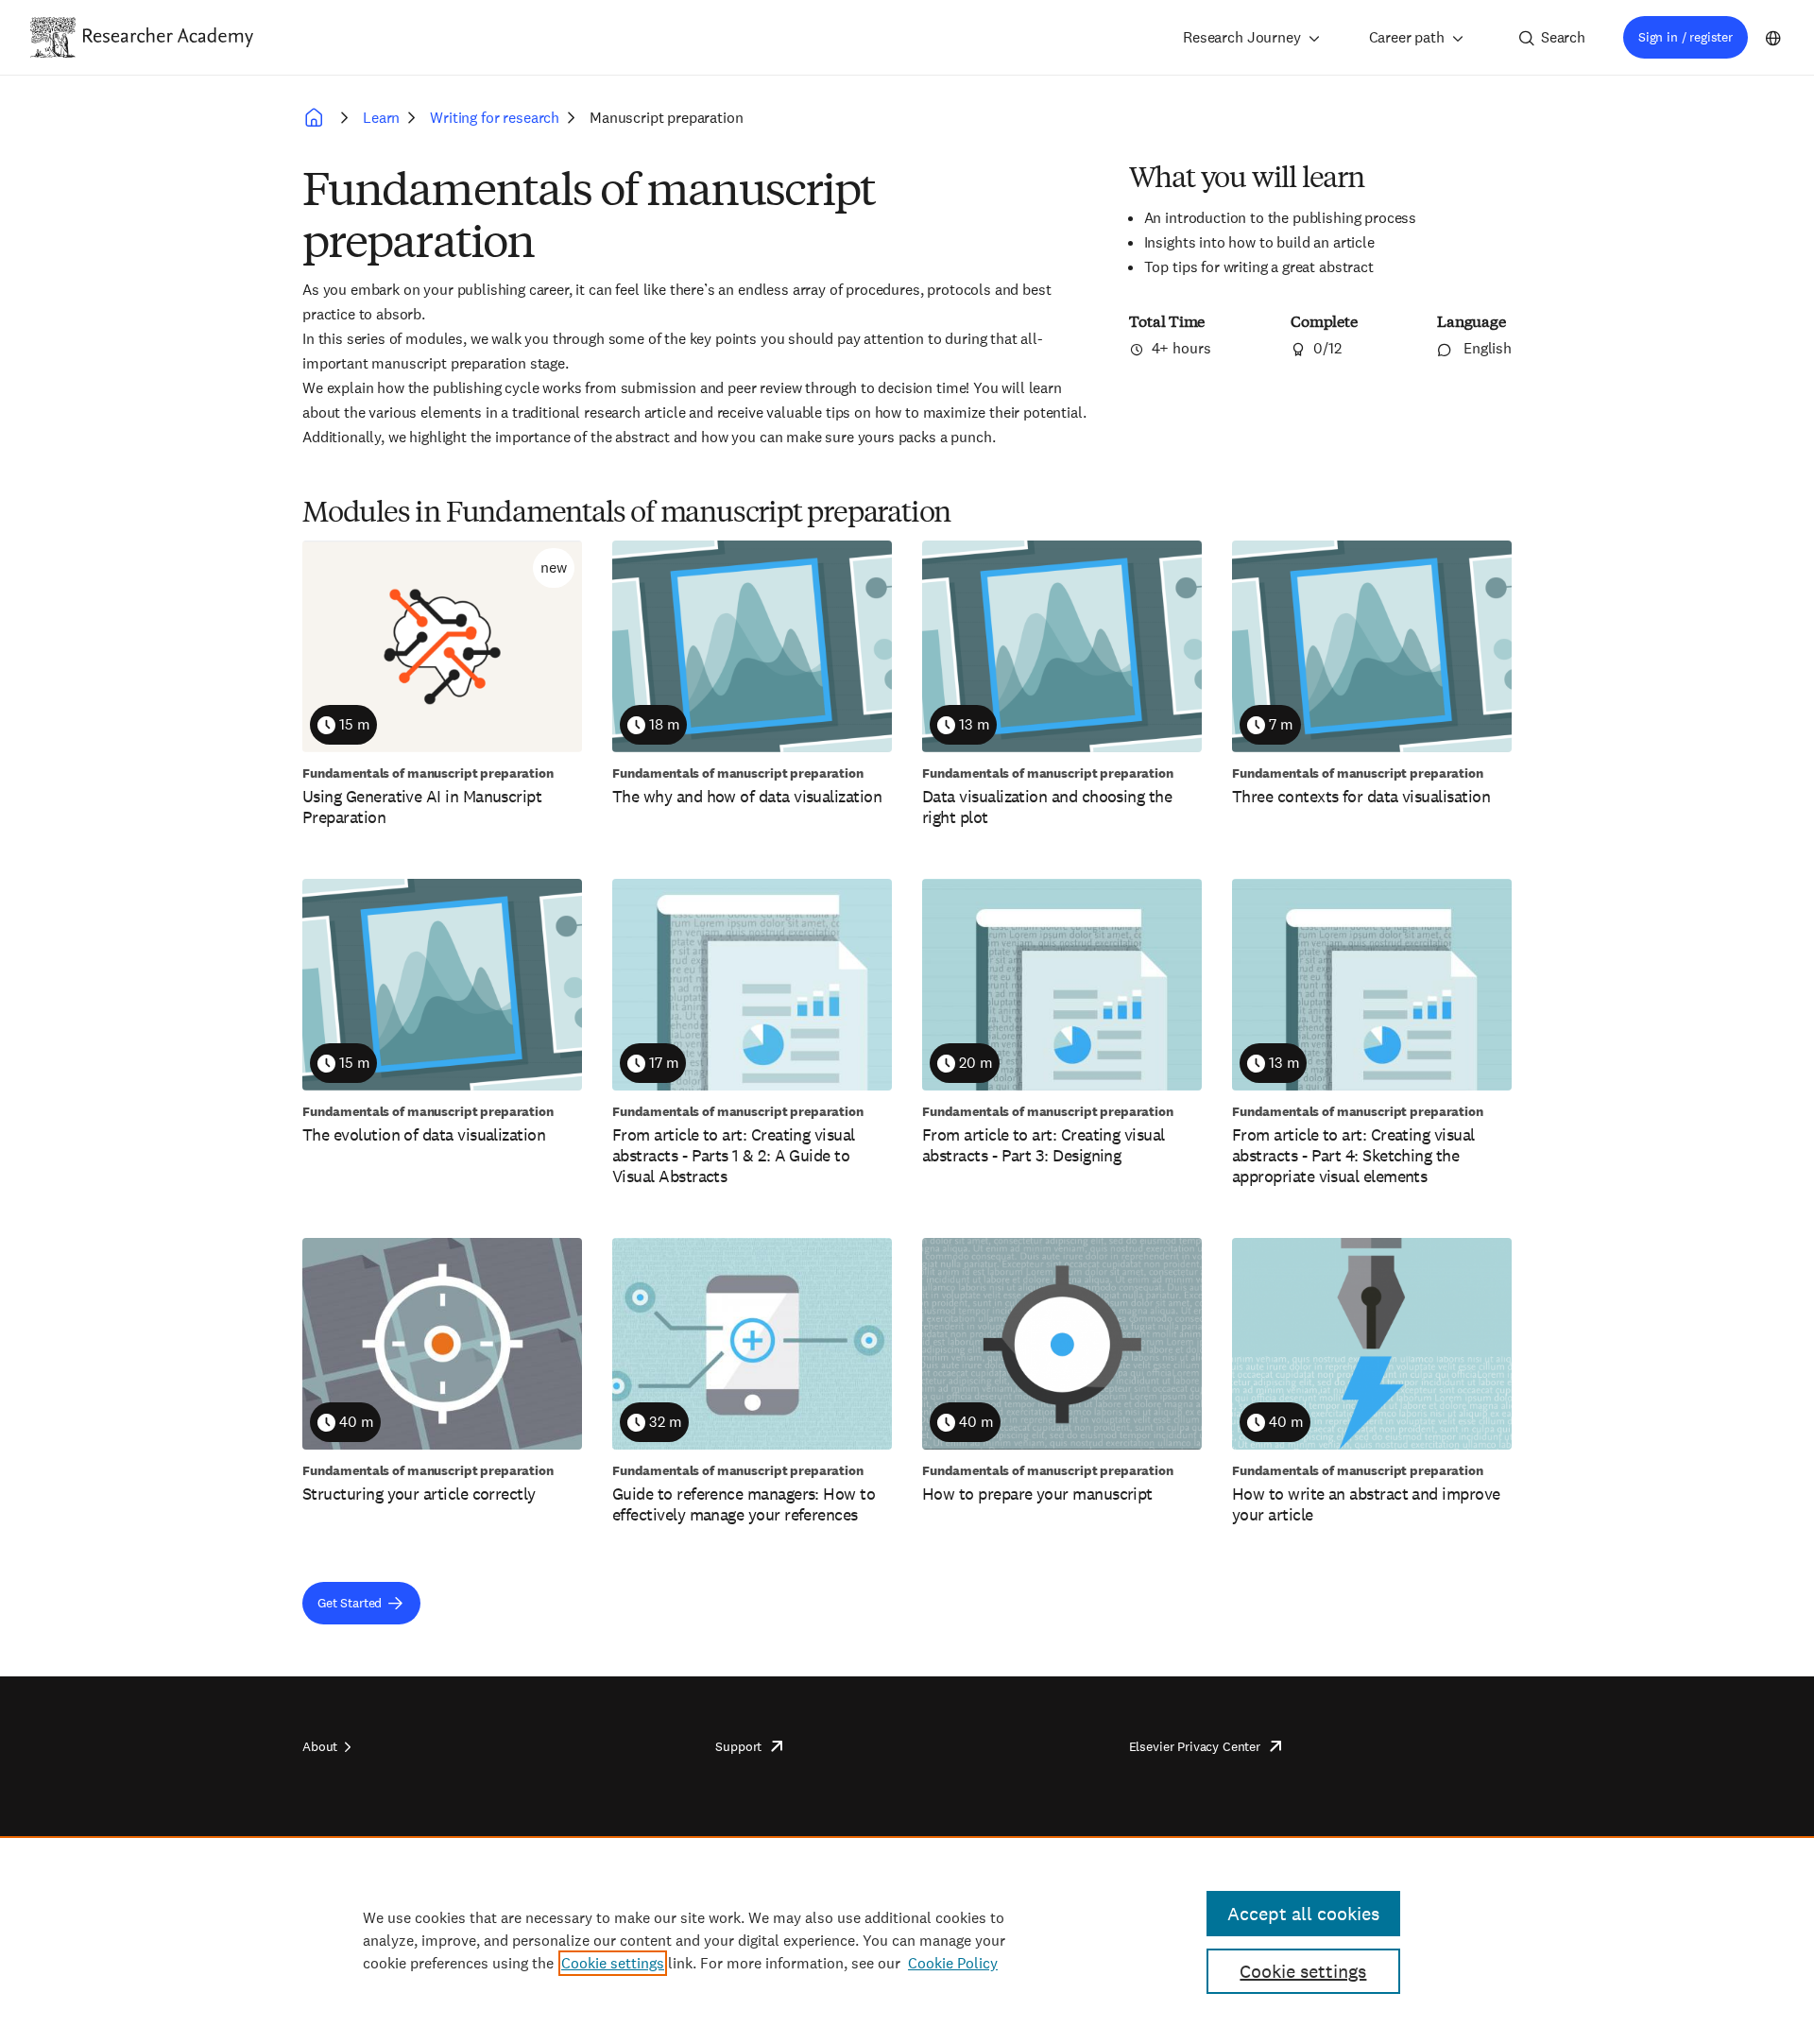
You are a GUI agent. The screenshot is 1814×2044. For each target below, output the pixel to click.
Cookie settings (613, 1963)
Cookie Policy (953, 1963)
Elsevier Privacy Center (1195, 1746)
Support (738, 1746)
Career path (1407, 37)
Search (1563, 37)
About (320, 1746)
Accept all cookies (1303, 1914)
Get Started (350, 1603)
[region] (907, 1940)
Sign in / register (1686, 37)
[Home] (168, 37)
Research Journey (1241, 37)
